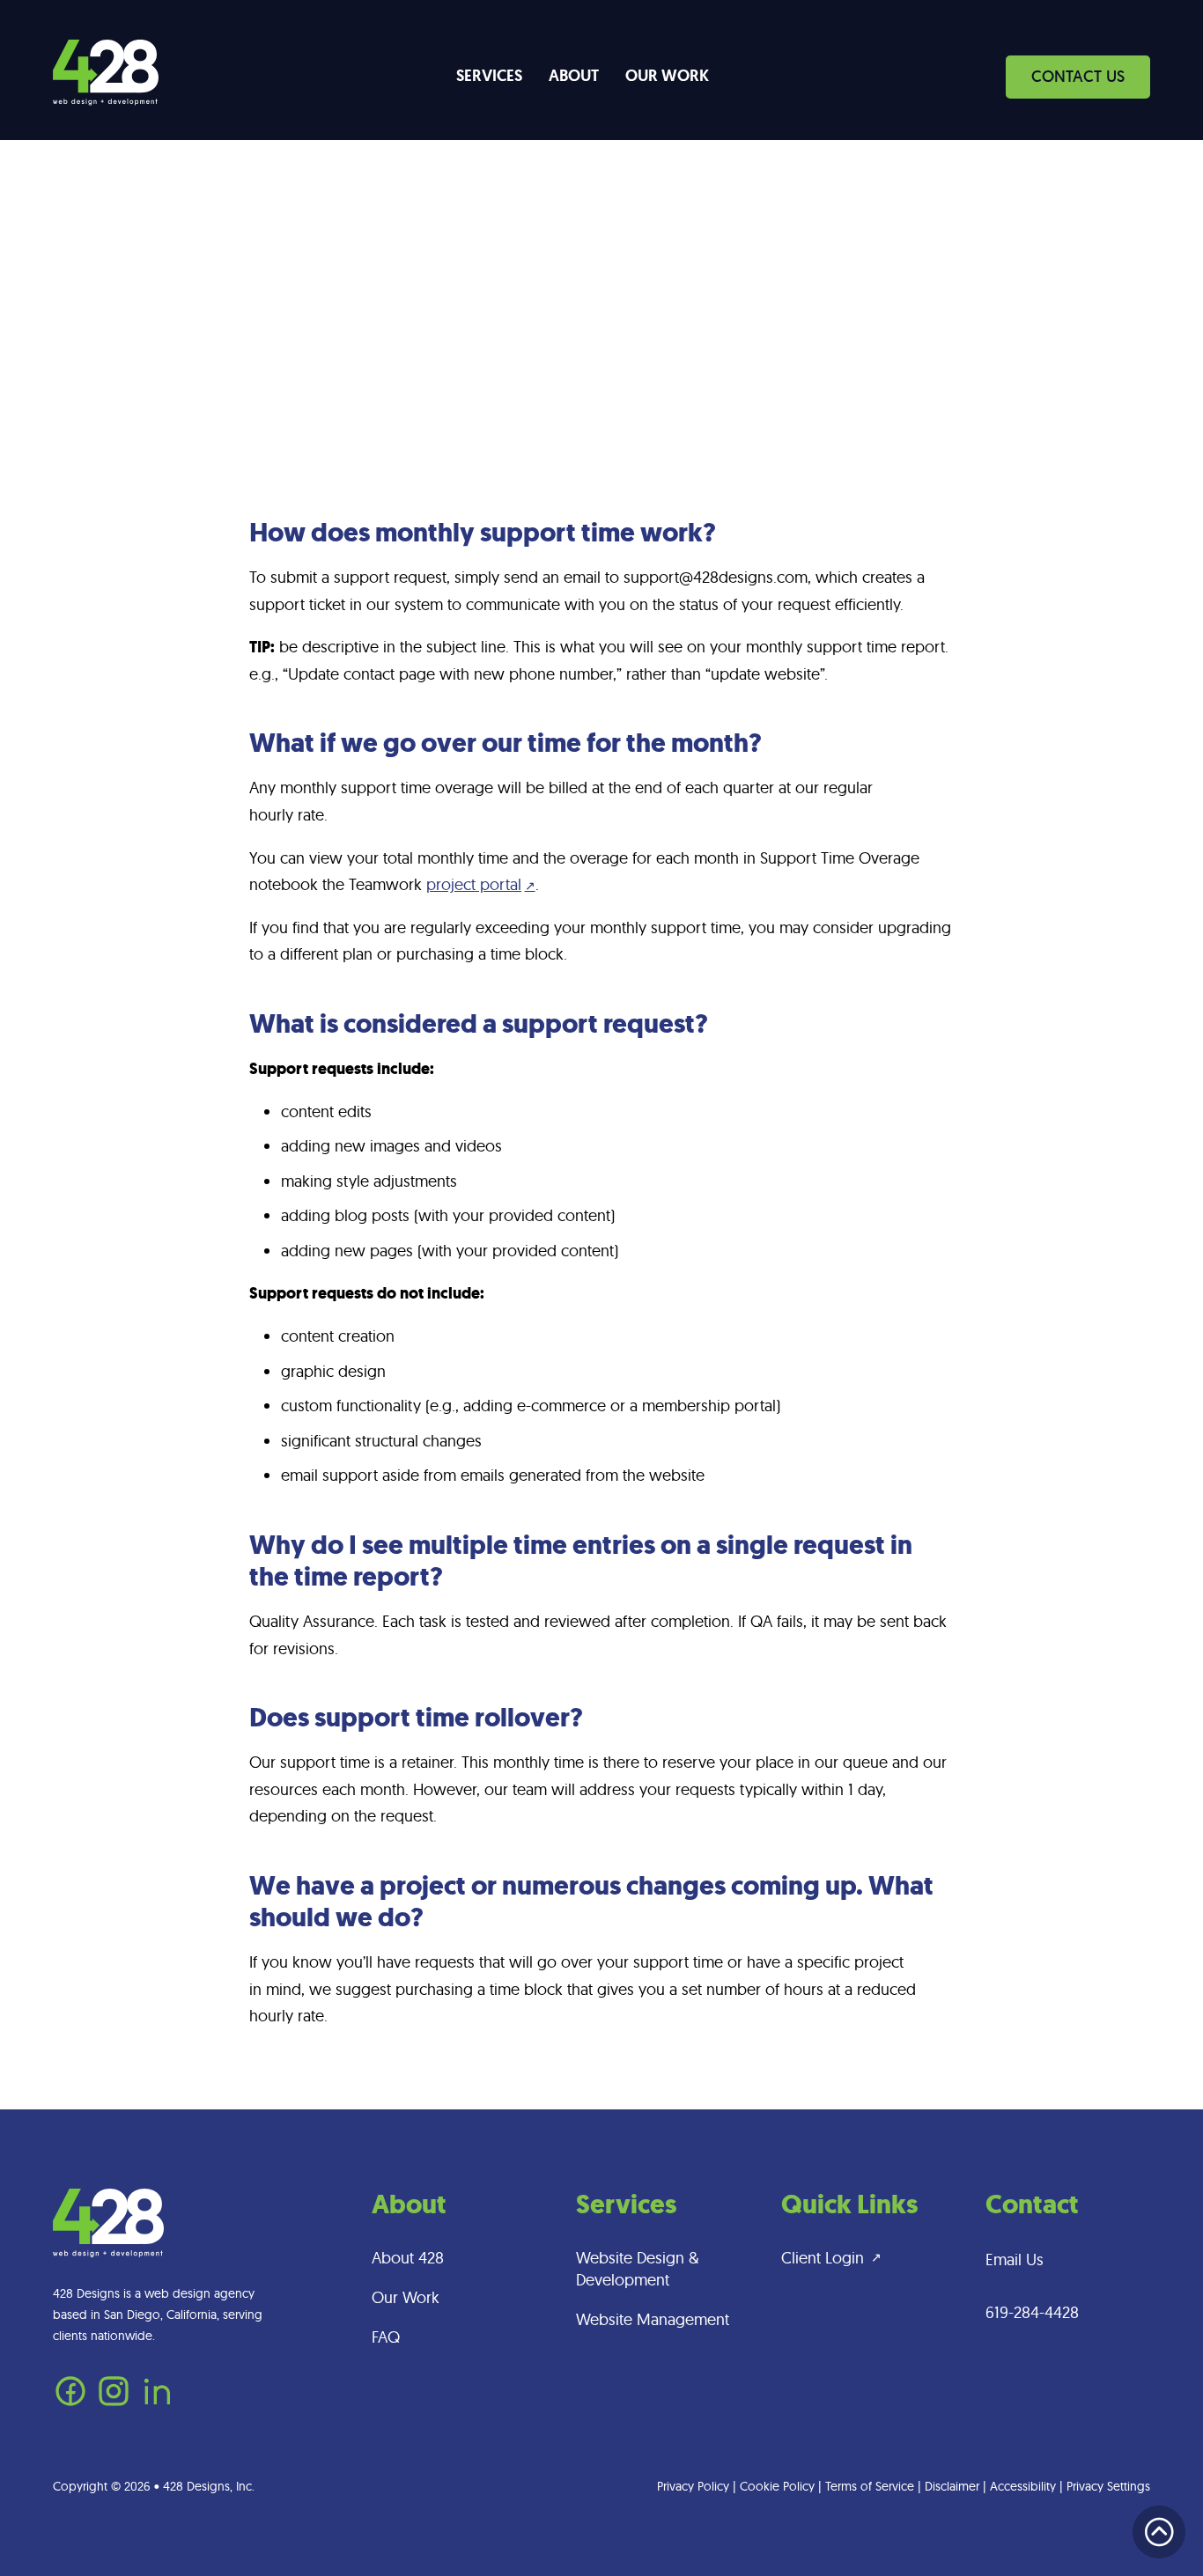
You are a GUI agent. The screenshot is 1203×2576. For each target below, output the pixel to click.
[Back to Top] (1159, 2532)
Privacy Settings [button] (1108, 2486)
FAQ (386, 2337)
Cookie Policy (777, 2486)
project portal (474, 884)
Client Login (823, 2258)
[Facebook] (70, 2403)
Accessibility (1023, 2486)
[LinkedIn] (157, 2403)
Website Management (653, 2319)
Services (489, 76)
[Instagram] (114, 2403)
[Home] (106, 77)
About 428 (408, 2258)
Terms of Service (870, 2486)
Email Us (1015, 2260)
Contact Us (1078, 76)
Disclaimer (952, 2486)
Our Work (667, 76)
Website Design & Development (637, 2269)
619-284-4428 (1032, 2312)
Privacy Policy (693, 2486)
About (574, 76)
